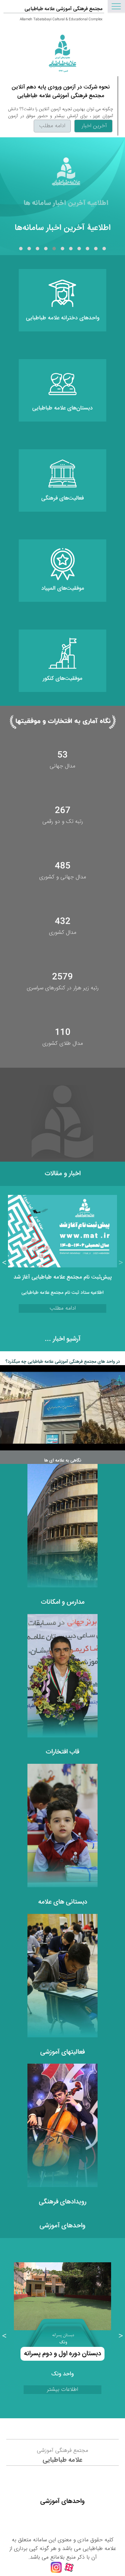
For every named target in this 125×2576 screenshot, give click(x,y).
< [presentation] (121, 1263)
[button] (104, 249)
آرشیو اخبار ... (63, 1339)
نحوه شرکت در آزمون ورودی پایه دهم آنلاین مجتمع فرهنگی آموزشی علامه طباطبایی (61, 92)
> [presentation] (4, 1263)
